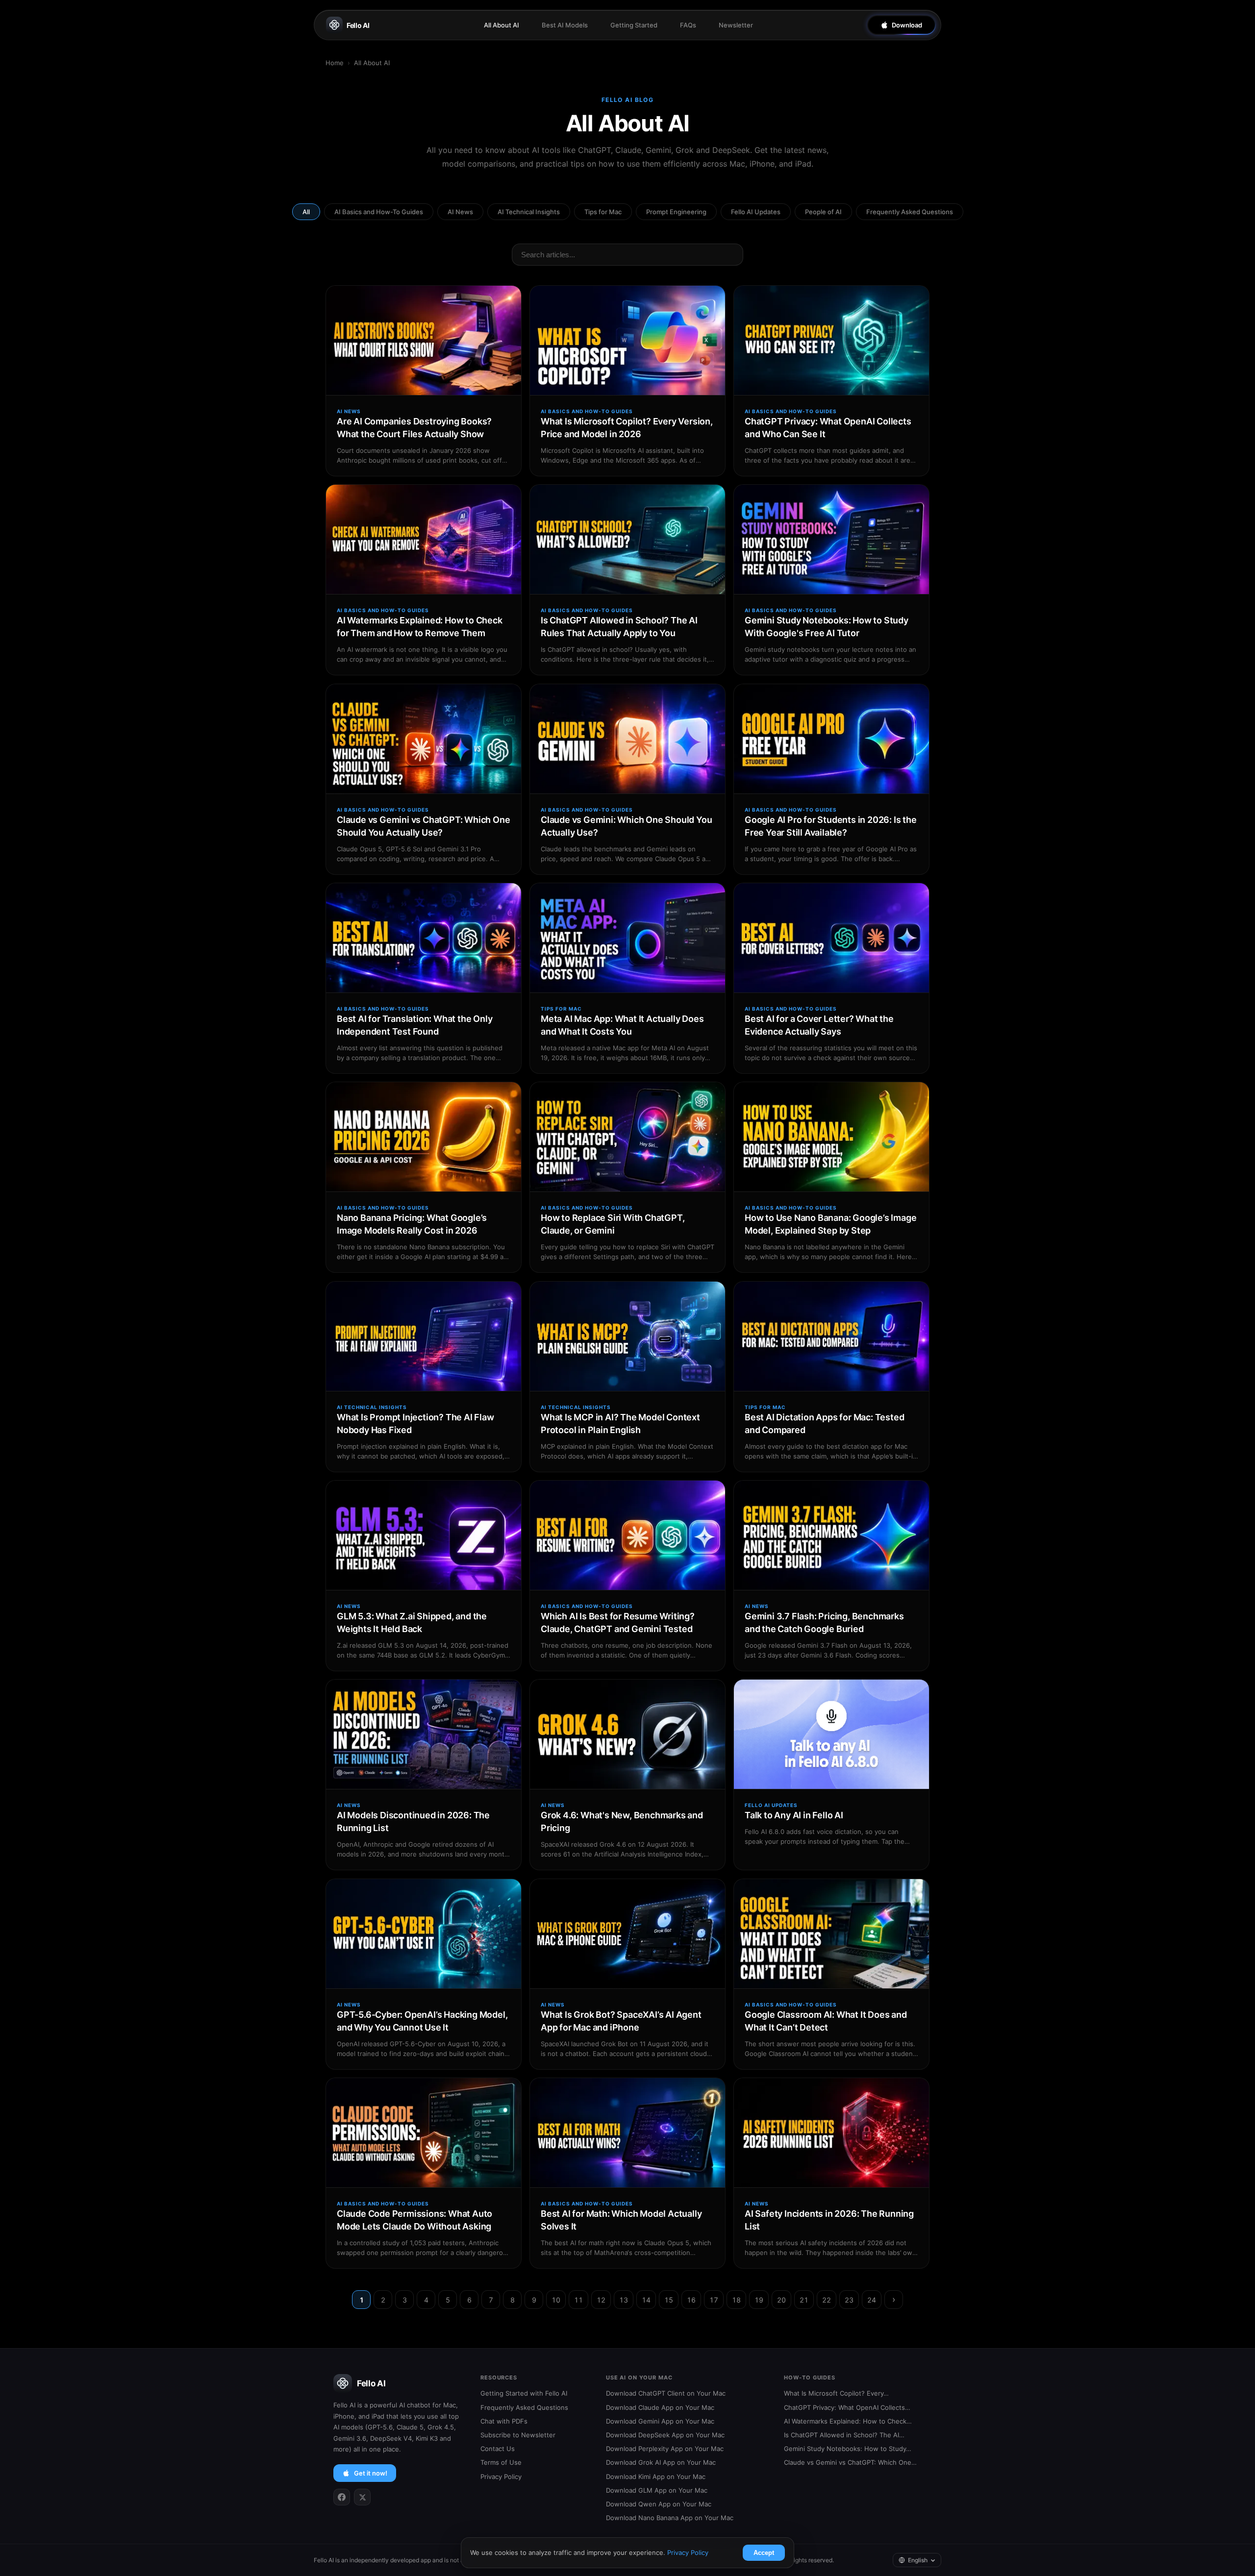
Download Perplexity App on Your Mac (665, 2449)
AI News (460, 212)
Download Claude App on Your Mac (660, 2407)
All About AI (502, 25)
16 (691, 2300)
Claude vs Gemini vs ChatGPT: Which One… (850, 2462)
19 (759, 2300)
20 (781, 2300)
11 (578, 2300)
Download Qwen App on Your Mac (659, 2504)
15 (669, 2300)
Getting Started (634, 25)
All (306, 212)
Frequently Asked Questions (910, 212)
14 (646, 2300)
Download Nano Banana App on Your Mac (670, 2518)
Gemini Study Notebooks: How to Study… (848, 2449)
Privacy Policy (501, 2477)
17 (714, 2300)
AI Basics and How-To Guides (379, 212)
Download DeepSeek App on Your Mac (665, 2435)
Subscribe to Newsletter (518, 2435)
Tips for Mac (603, 212)
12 (601, 2300)
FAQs (688, 25)
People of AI (823, 212)
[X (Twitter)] (362, 2497)
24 (872, 2300)
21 (804, 2300)
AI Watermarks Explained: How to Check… (848, 2421)
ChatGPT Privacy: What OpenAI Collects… (847, 2407)
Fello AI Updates (756, 212)
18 (736, 2300)
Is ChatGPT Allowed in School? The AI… (844, 2435)
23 (849, 2300)
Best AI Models (565, 25)
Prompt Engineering (676, 212)
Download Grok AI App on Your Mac (661, 2462)
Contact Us (498, 2449)
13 (624, 2300)
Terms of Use (501, 2462)
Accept (764, 2553)
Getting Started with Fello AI (524, 2393)
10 (556, 2300)
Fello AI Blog (628, 100)
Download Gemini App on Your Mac (660, 2421)
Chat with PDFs (504, 2421)
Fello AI (358, 25)
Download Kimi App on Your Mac (656, 2477)
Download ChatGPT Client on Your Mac (666, 2393)
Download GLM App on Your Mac (657, 2490)
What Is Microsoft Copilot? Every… (836, 2393)
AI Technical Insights (529, 212)
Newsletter (736, 25)
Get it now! (371, 2473)
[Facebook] (342, 2497)
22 (827, 2300)
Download (907, 25)
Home (335, 63)
